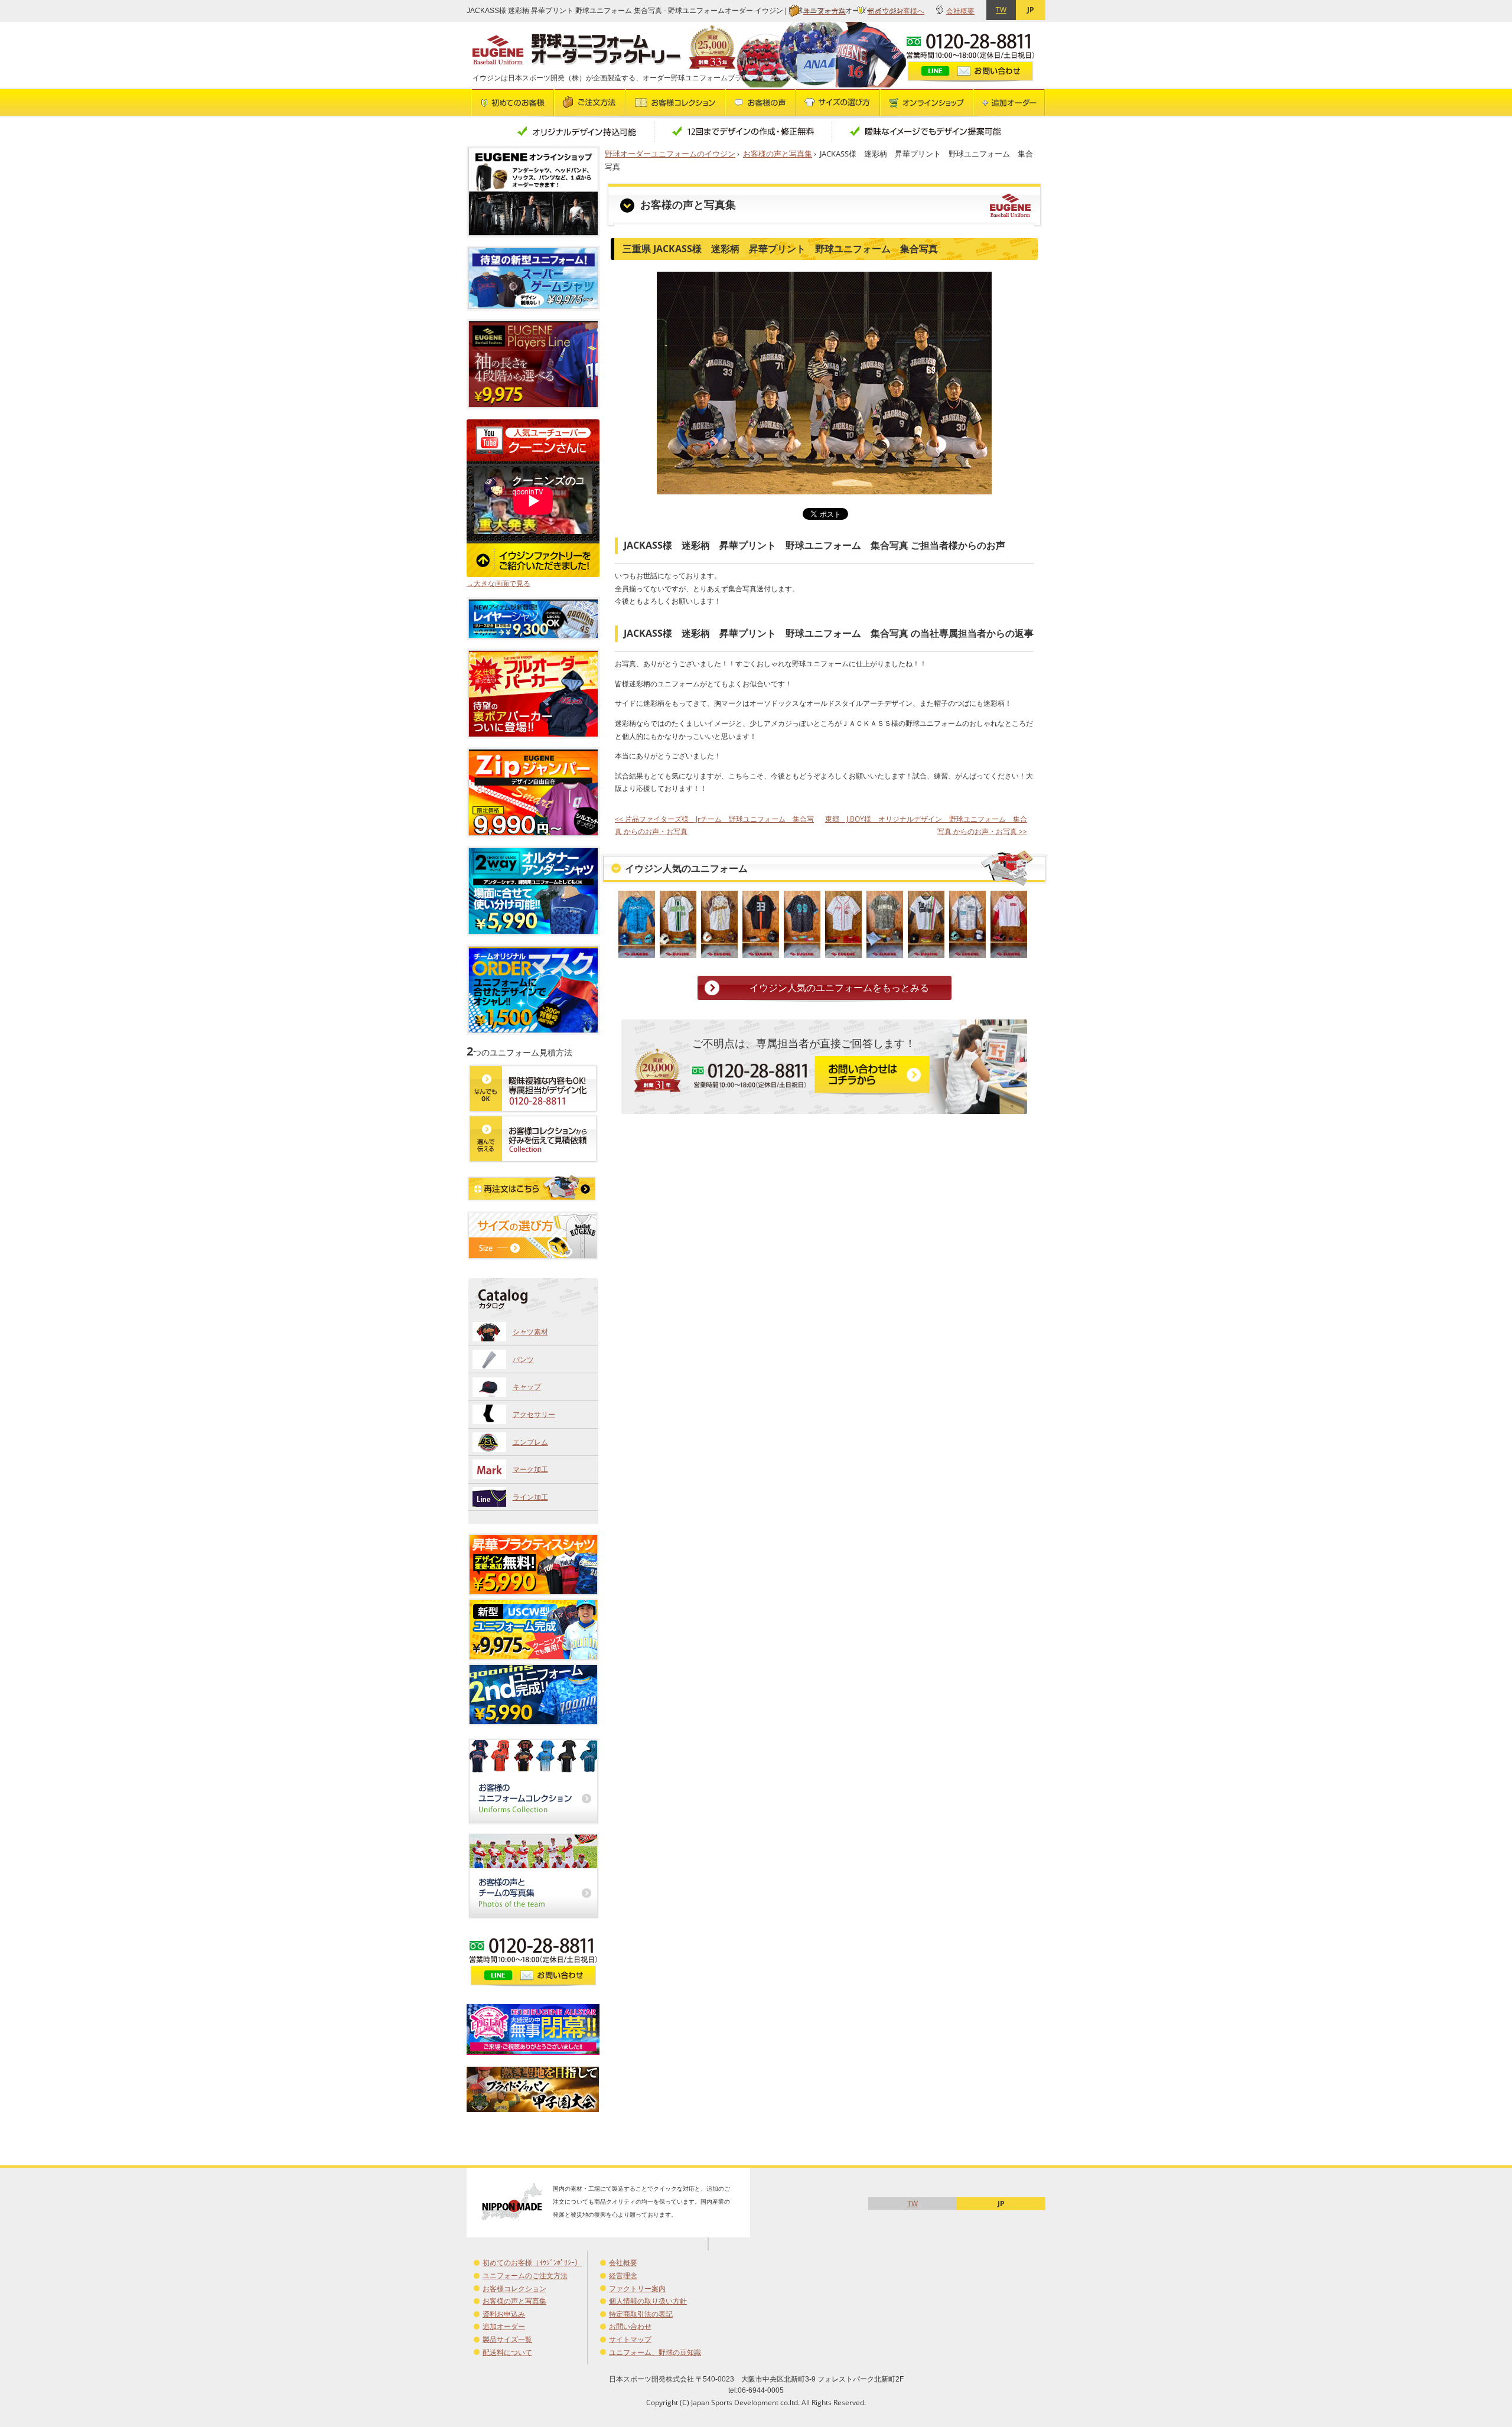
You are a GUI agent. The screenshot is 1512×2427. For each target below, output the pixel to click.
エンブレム (530, 1442)
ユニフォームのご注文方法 (525, 2275)
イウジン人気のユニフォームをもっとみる (839, 988)
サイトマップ (630, 2339)
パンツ (523, 1359)
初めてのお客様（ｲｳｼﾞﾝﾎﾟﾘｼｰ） (532, 2263)
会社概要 (960, 11)
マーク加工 (530, 1469)
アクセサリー (534, 1414)
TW (1001, 10)
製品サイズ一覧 (507, 2339)
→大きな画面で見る (498, 583)
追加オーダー (504, 2326)
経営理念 (623, 2275)
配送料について (507, 2352)
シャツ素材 (530, 1332)
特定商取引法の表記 (641, 2314)
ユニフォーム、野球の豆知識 (655, 2352)
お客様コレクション (514, 2288)
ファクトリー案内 (637, 2288)
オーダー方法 (825, 11)
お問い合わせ (630, 2326)
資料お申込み (504, 2314)
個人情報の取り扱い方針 (648, 2301)
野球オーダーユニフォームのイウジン (670, 154)
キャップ (527, 1387)
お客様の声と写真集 (778, 154)
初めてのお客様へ (896, 11)
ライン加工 (530, 1497)
